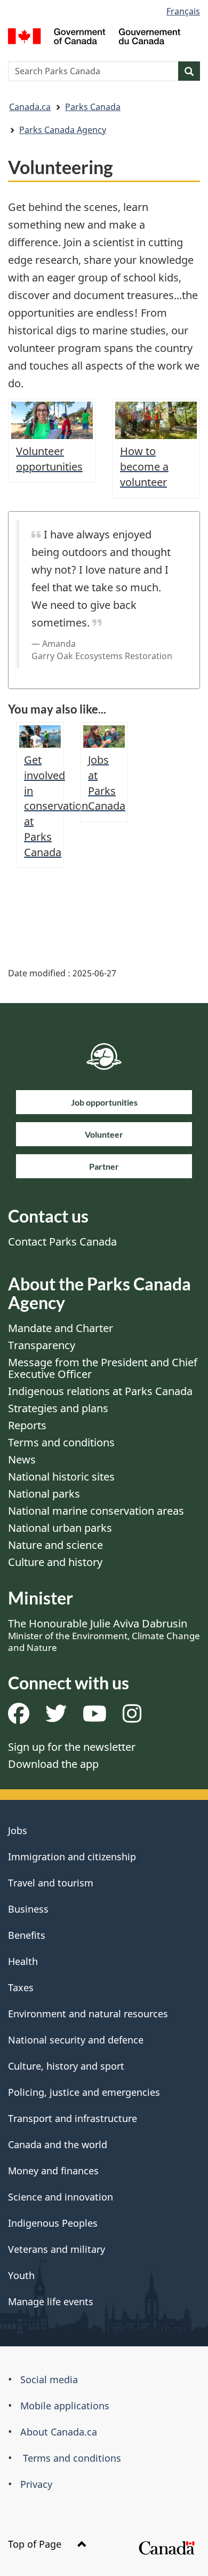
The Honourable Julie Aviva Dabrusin (104, 1635)
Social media (49, 2379)
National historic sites (61, 1477)
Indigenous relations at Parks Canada (100, 1391)
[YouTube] (95, 1717)
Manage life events (51, 2301)
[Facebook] (19, 1717)
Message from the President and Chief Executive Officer (103, 1368)
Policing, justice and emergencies (84, 2092)
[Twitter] (56, 1717)
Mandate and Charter (61, 1328)
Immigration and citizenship (72, 1857)
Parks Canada (93, 107)
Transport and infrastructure (73, 2118)
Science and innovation (61, 2197)
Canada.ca (30, 107)
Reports (27, 1425)
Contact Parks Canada (62, 1242)
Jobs (18, 1830)
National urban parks (60, 1528)
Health (23, 1961)
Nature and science (55, 1545)
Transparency (42, 1345)
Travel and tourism (51, 1883)
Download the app (53, 1764)
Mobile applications (65, 2406)
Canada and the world (58, 2144)
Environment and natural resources (88, 2014)
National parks (44, 1494)
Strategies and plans (58, 1408)
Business (28, 1909)
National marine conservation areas (96, 1511)
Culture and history (55, 1562)
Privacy (36, 2484)
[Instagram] (132, 1717)
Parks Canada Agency (63, 130)
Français (183, 11)
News (22, 1459)
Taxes (21, 1987)
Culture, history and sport (66, 2066)
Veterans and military (57, 2249)
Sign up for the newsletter (72, 1747)
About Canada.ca (59, 2432)
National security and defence (76, 2040)
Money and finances (53, 2171)
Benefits (27, 1935)
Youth (21, 2275)
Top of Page (36, 2544)
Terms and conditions (61, 1442)
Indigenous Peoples (53, 2223)
